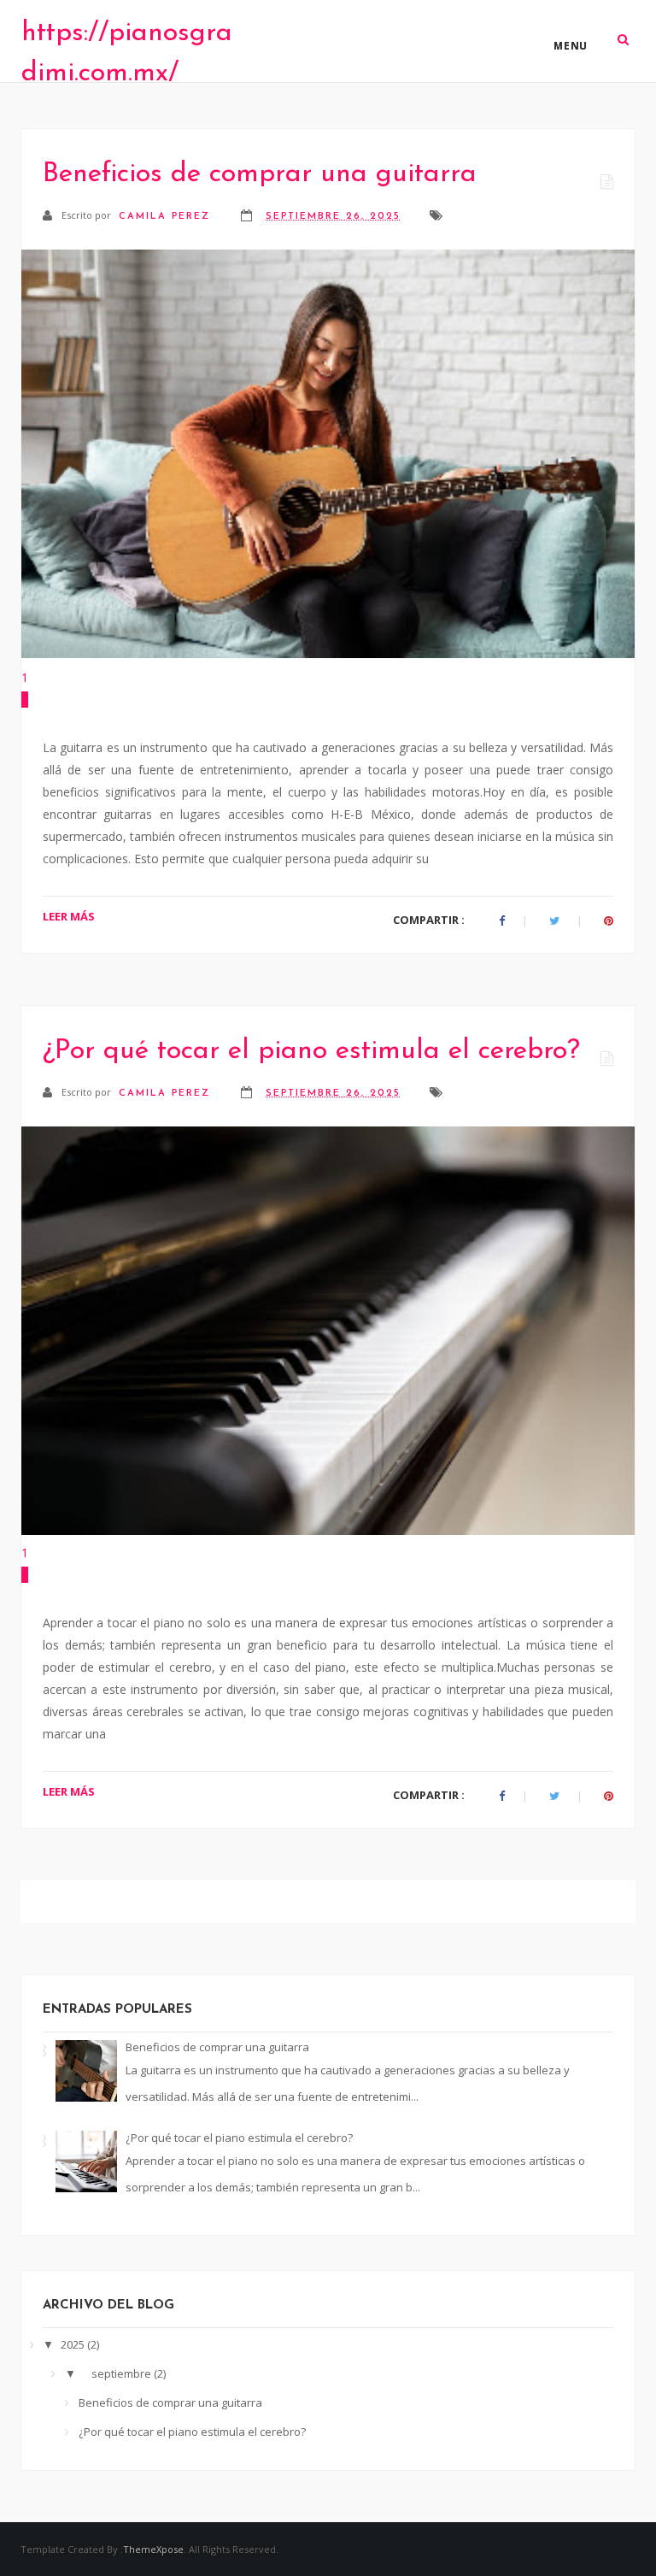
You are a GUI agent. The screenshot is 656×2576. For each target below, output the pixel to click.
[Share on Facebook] (502, 921)
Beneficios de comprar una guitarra (260, 174)
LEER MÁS (69, 916)
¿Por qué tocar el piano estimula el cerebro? (311, 1051)
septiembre (123, 2373)
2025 (74, 2344)
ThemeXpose (153, 2549)
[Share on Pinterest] (609, 921)
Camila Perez (167, 217)
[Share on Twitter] (554, 921)
